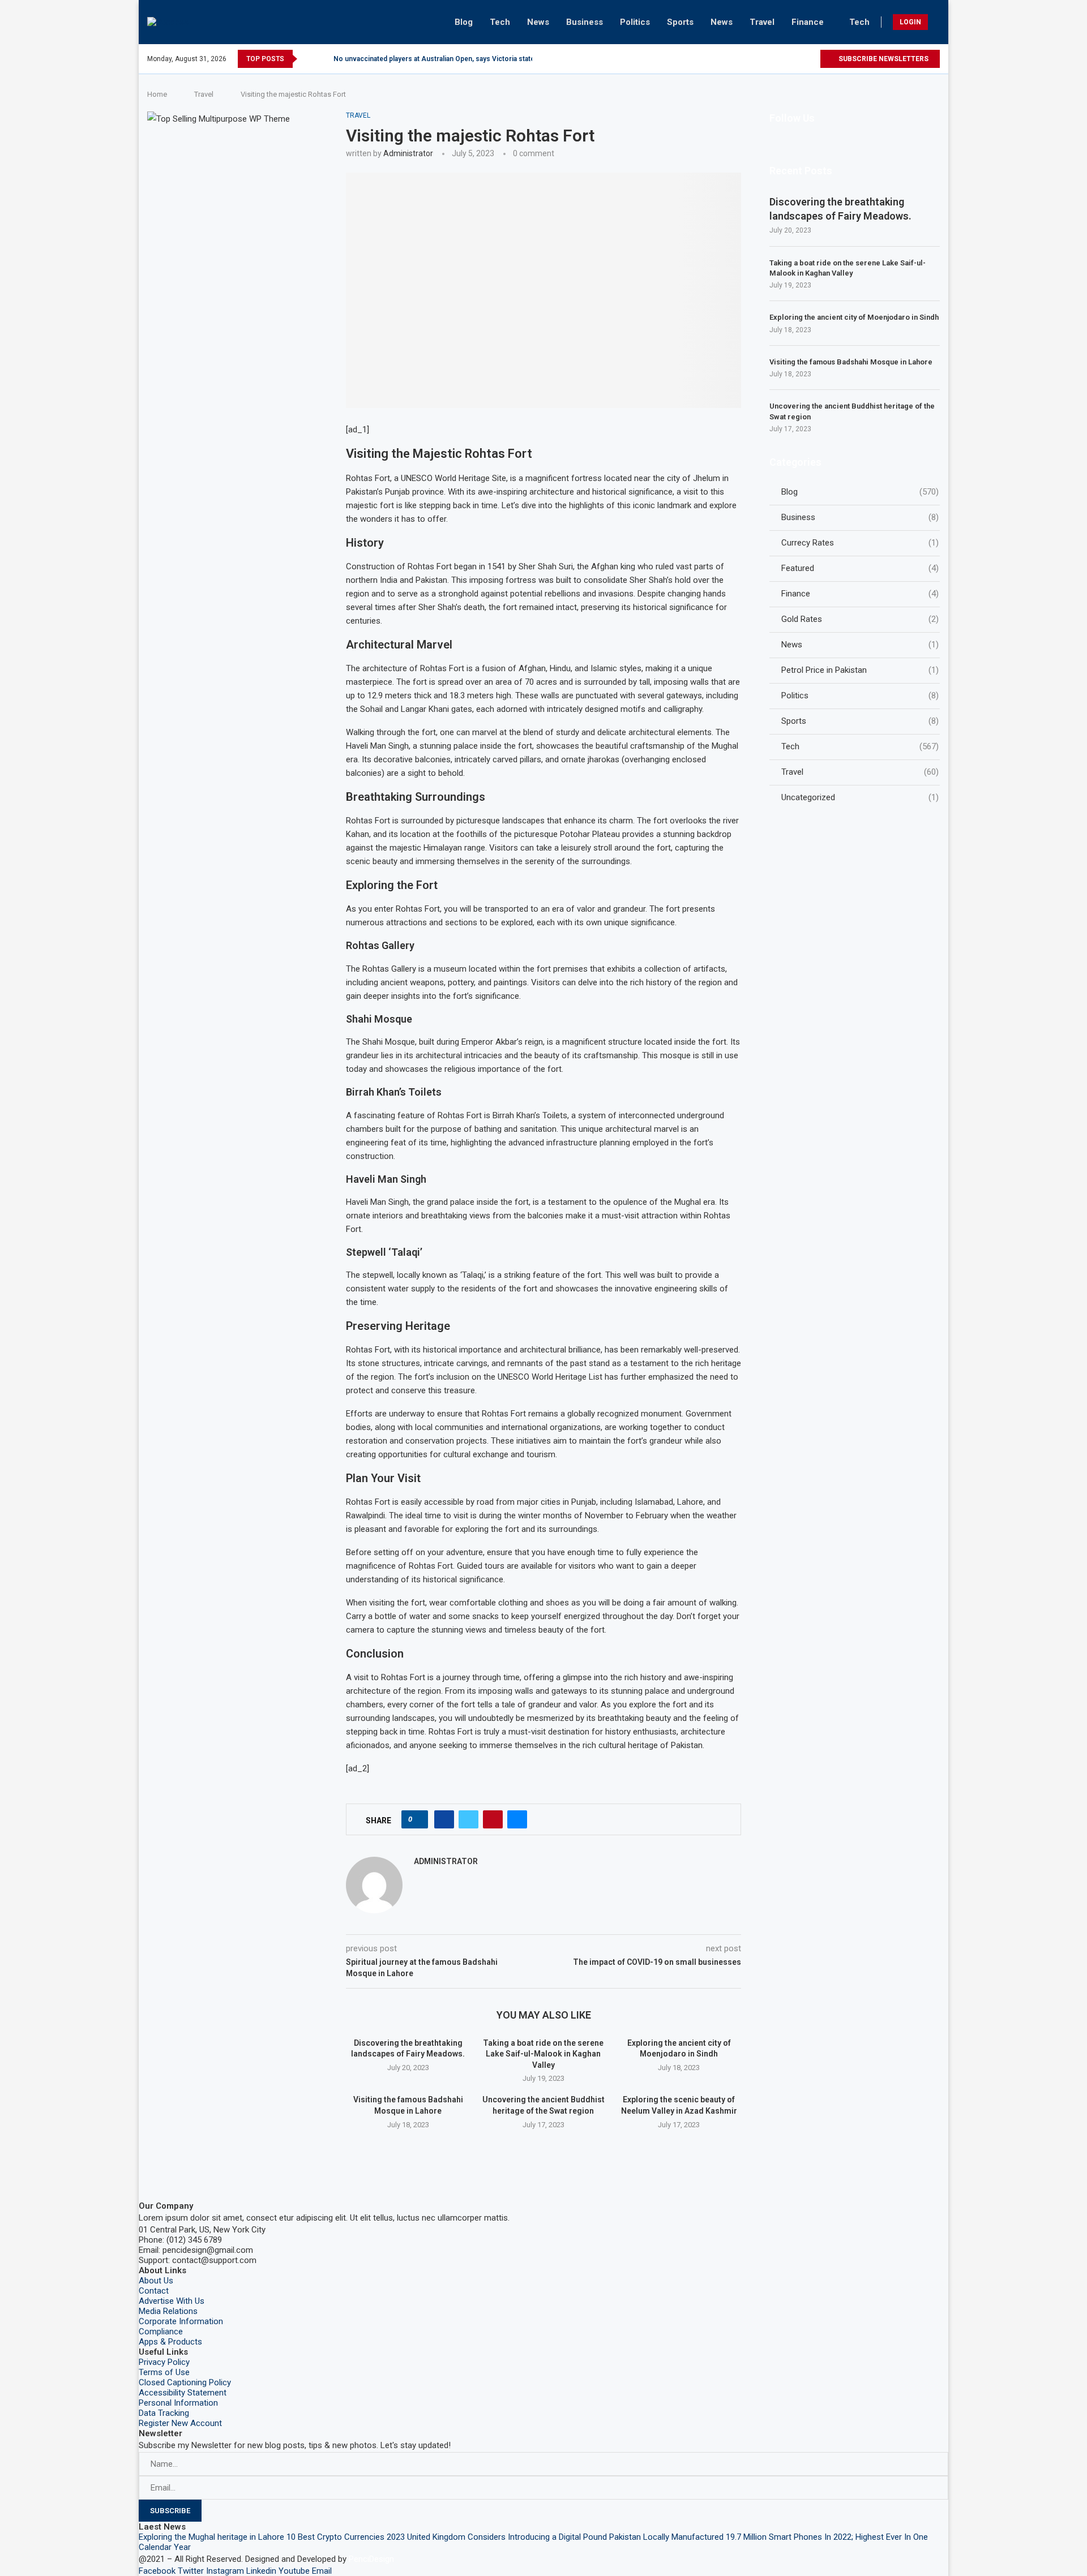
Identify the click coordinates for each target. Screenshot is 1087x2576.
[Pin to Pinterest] (493, 1819)
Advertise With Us (172, 2301)
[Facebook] (733, 59)
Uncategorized (860, 797)
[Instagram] (759, 59)
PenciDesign (371, 2559)
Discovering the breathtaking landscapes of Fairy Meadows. (840, 209)
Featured (860, 568)
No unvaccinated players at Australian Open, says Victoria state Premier (448, 59)
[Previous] (308, 59)
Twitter (191, 2571)
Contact (154, 2291)
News (538, 22)
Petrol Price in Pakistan (860, 670)
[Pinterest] (772, 59)
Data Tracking (164, 2413)
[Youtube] (798, 59)
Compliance (161, 2332)
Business (585, 22)
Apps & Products (170, 2342)
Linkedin (261, 2571)
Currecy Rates (860, 543)
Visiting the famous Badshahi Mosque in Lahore (851, 362)
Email (322, 2571)
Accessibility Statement (183, 2393)
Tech (500, 22)
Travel (762, 22)
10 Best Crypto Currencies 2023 (346, 2537)
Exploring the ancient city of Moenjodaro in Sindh (854, 317)
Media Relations (168, 2311)
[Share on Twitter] (468, 1819)
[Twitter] (746, 59)
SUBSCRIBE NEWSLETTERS (883, 59)
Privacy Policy (164, 2362)
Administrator (408, 153)
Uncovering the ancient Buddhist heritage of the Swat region (852, 411)
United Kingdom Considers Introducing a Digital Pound (507, 2537)
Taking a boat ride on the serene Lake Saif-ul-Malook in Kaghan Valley (543, 2054)
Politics (635, 22)
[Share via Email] (517, 1819)
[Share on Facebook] (444, 1819)
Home (157, 94)
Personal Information (178, 2403)
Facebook (157, 2571)
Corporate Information (181, 2321)
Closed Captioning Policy (185, 2382)
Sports (680, 22)
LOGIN (910, 22)
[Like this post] (418, 1819)
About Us (156, 2281)
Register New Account (180, 2423)
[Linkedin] (785, 59)
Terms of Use (164, 2372)
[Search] (937, 22)
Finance (808, 22)
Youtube (294, 2571)
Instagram (225, 2571)
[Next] (323, 59)
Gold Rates (860, 619)
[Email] (811, 59)
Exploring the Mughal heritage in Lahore (211, 2537)
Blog (464, 22)
